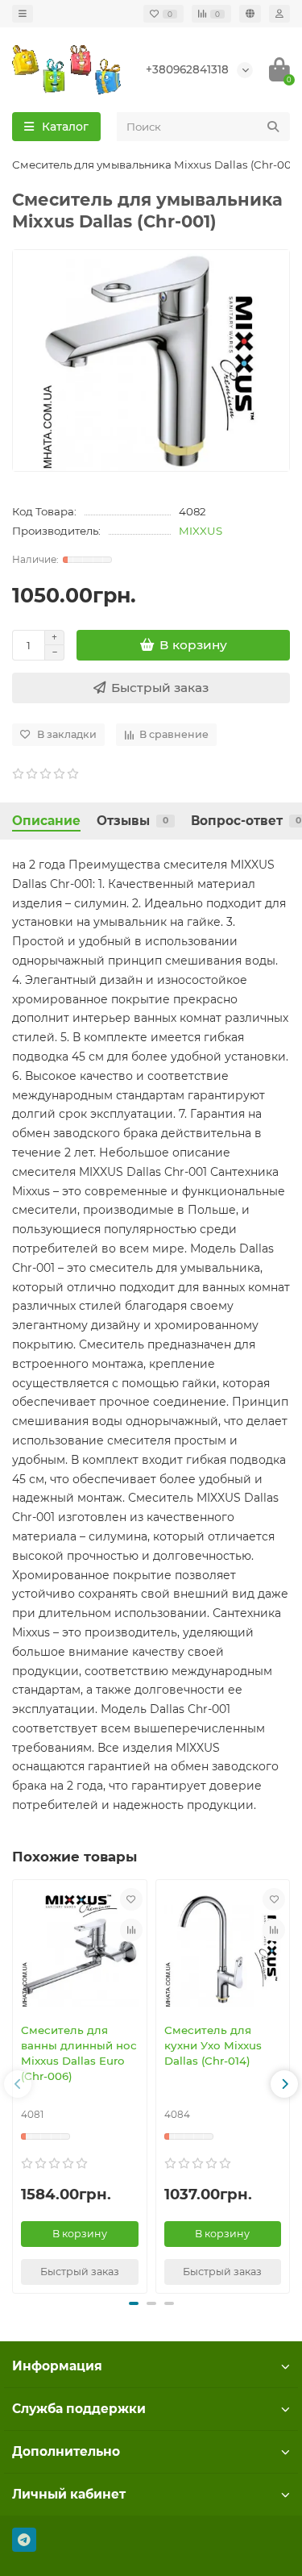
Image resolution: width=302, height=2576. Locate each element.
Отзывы (132, 821)
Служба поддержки (79, 2409)
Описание (46, 821)
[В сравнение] (131, 1930)
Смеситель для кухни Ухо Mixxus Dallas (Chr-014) (213, 2045)
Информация (57, 2366)
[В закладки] (131, 1899)
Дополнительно (66, 2451)
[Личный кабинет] (279, 14)
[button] (18, 2084)
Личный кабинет (69, 2494)
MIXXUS (201, 531)
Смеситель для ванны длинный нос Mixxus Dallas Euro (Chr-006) (79, 2053)
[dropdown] (23, 14)
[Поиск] (273, 127)
